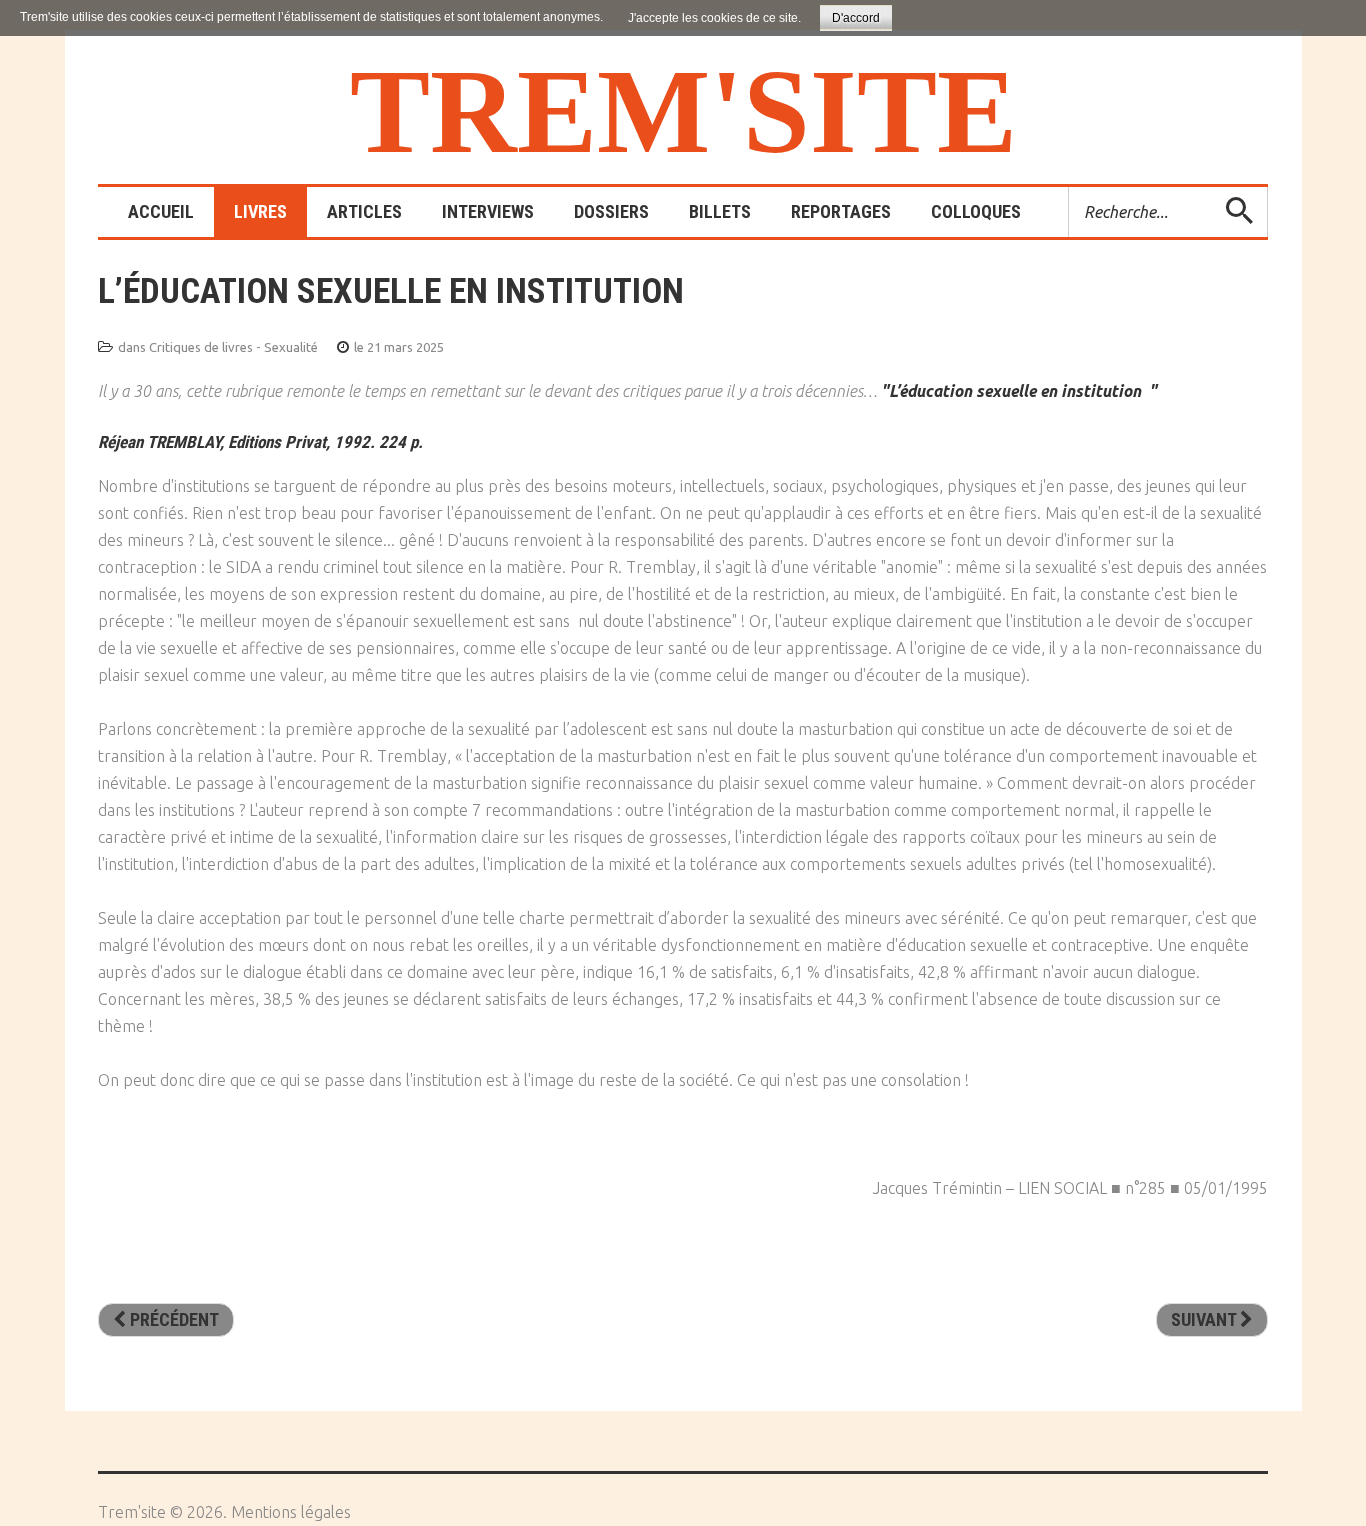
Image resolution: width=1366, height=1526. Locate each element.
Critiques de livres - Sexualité (233, 347)
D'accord (856, 18)
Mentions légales (291, 1512)
